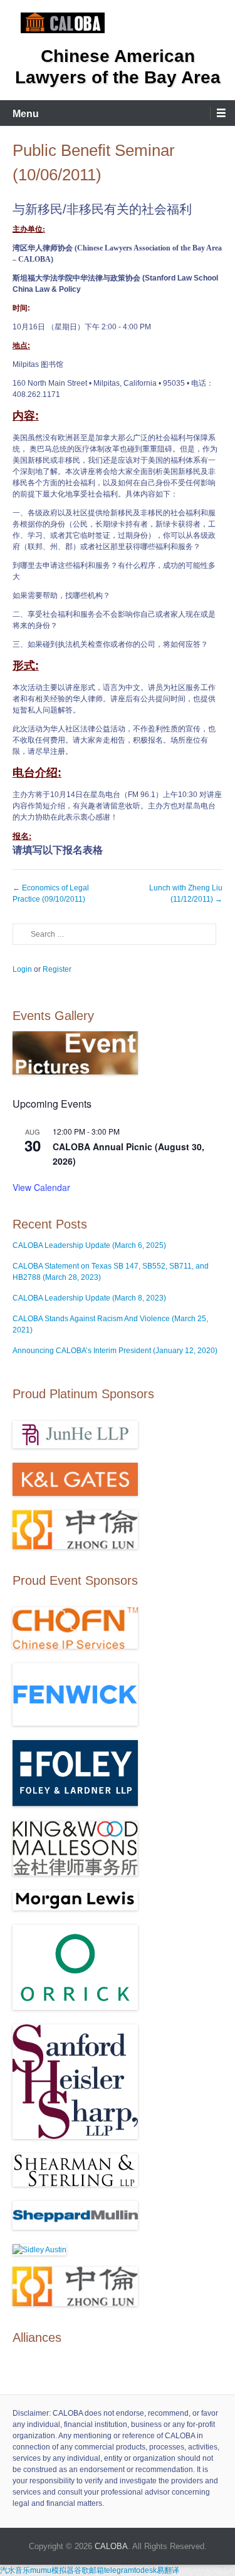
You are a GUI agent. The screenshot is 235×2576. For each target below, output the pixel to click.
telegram (119, 2570)
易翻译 (168, 2570)
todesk (145, 2570)
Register (57, 969)
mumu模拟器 (52, 2570)
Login (22, 969)
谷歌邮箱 (89, 2570)
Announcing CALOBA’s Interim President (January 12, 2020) (115, 1351)
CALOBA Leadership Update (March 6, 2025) (89, 1245)
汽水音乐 (15, 2570)
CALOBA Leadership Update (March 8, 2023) (89, 1298)
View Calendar (41, 1187)
